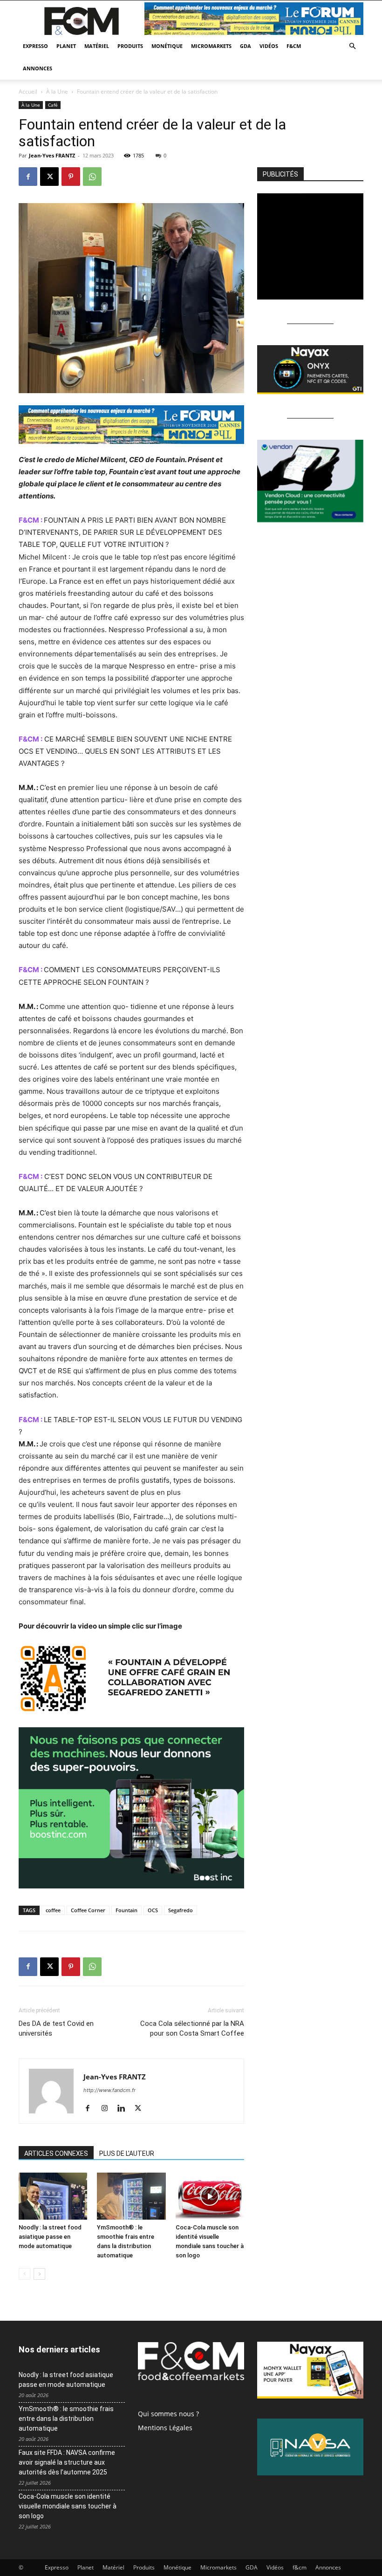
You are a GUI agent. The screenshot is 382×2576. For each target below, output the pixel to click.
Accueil (28, 92)
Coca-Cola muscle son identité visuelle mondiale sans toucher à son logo (68, 2506)
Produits (130, 46)
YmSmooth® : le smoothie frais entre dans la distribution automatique (66, 2419)
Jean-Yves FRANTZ (52, 155)
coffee (53, 1910)
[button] (352, 46)
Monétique (167, 46)
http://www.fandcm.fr (109, 2090)
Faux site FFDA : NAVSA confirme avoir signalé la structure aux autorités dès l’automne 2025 (67, 2462)
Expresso (35, 46)
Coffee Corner (88, 1910)
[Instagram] (108, 2109)
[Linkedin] (125, 2109)
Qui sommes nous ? (168, 2414)
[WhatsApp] (92, 177)
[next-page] (39, 2274)
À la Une (57, 92)
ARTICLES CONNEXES (56, 2153)
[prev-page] (24, 2274)
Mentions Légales (165, 2428)
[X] (49, 177)
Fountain (126, 1910)
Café (53, 105)
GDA (246, 46)
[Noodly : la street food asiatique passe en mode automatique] (53, 2196)
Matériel (97, 46)
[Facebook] (28, 177)
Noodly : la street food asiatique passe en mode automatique (50, 2237)
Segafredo (181, 1910)
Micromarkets (211, 46)
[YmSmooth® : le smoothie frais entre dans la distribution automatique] (131, 2196)
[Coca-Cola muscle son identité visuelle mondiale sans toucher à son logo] (210, 2196)
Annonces (38, 68)
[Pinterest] (71, 177)
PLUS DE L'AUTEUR (127, 2153)
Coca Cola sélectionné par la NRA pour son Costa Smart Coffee (192, 2028)
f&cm (294, 46)
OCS (153, 1910)
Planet (66, 46)
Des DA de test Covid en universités (56, 2028)
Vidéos (269, 46)
